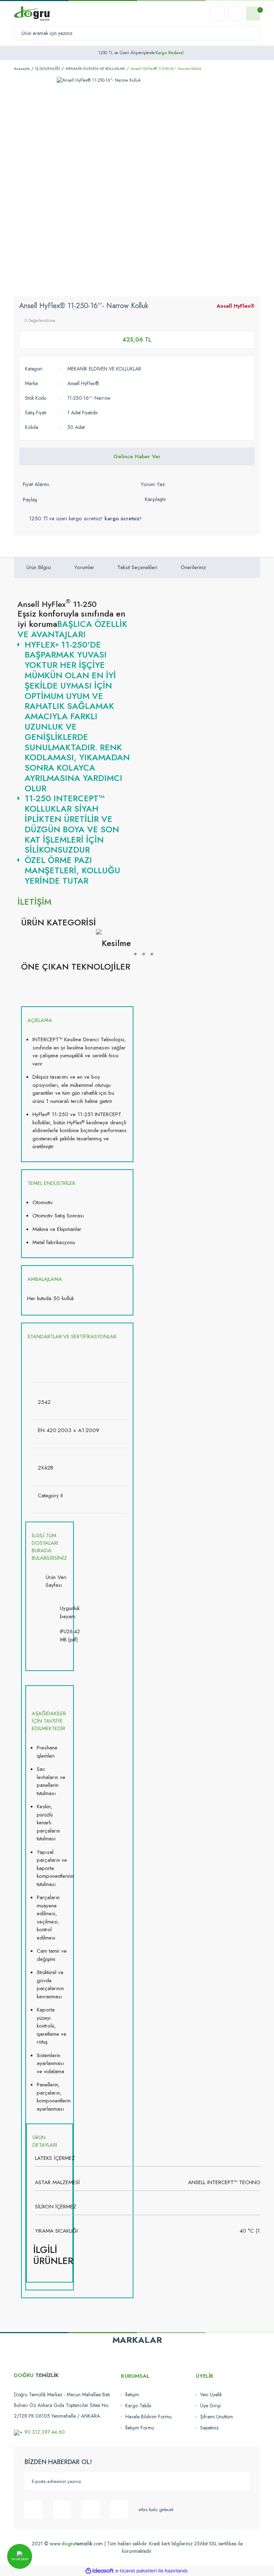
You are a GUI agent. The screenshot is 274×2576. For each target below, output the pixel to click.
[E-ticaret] (136, 2571)
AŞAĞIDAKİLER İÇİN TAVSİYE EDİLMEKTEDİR (49, 1721)
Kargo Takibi (138, 2406)
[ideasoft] (100, 2571)
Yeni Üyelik (211, 2394)
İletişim (132, 2394)
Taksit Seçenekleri (137, 567)
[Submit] (240, 2481)
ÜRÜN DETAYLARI (45, 2141)
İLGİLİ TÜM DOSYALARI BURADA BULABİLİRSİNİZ (49, 1547)
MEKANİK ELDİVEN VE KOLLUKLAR (104, 369)
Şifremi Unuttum (217, 2417)
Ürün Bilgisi (39, 567)
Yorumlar (84, 567)
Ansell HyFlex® (236, 306)
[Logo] (32, 14)
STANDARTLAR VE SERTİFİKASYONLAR (72, 1336)
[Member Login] (235, 14)
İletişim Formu (140, 2428)
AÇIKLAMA (40, 1020)
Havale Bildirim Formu (148, 2417)
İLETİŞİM (34, 902)
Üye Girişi (210, 2406)
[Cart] (253, 14)
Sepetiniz (209, 2428)
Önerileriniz (193, 567)
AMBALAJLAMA (45, 1279)
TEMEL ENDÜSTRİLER (51, 1183)
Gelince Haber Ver (137, 456)
